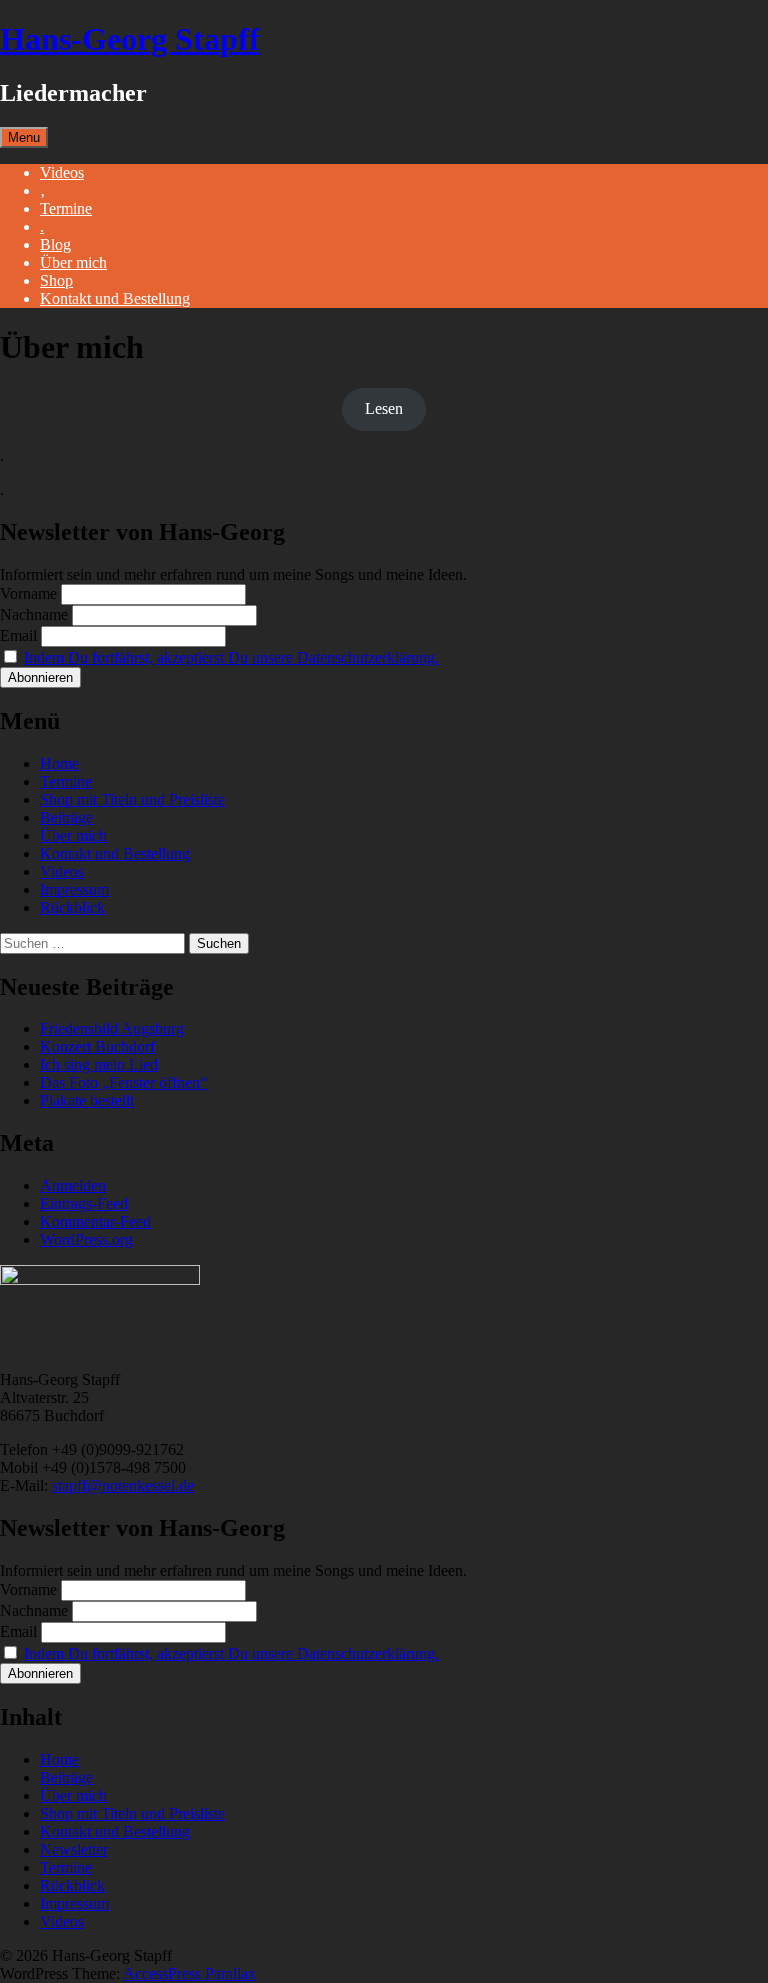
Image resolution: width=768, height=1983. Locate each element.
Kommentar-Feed (95, 1221)
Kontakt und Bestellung (115, 298)
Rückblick (72, 907)
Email (18, 635)
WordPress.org (86, 1239)
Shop (56, 280)
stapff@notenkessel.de (123, 1485)
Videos (62, 172)
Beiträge (66, 817)
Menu (24, 137)
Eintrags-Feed (84, 1203)
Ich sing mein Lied (99, 1064)
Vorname (28, 593)
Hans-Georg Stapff (130, 39)
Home (59, 763)
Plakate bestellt (87, 1100)
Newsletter (74, 1849)
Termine (66, 208)
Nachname (34, 614)
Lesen (384, 408)
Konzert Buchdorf (97, 1046)
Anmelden (73, 1185)
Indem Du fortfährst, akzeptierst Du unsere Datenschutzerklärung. (231, 657)
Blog (55, 244)
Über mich (73, 262)
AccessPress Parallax (189, 1973)
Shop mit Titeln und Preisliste (132, 799)
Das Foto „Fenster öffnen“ (123, 1082)
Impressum (74, 889)
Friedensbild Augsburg (112, 1028)
